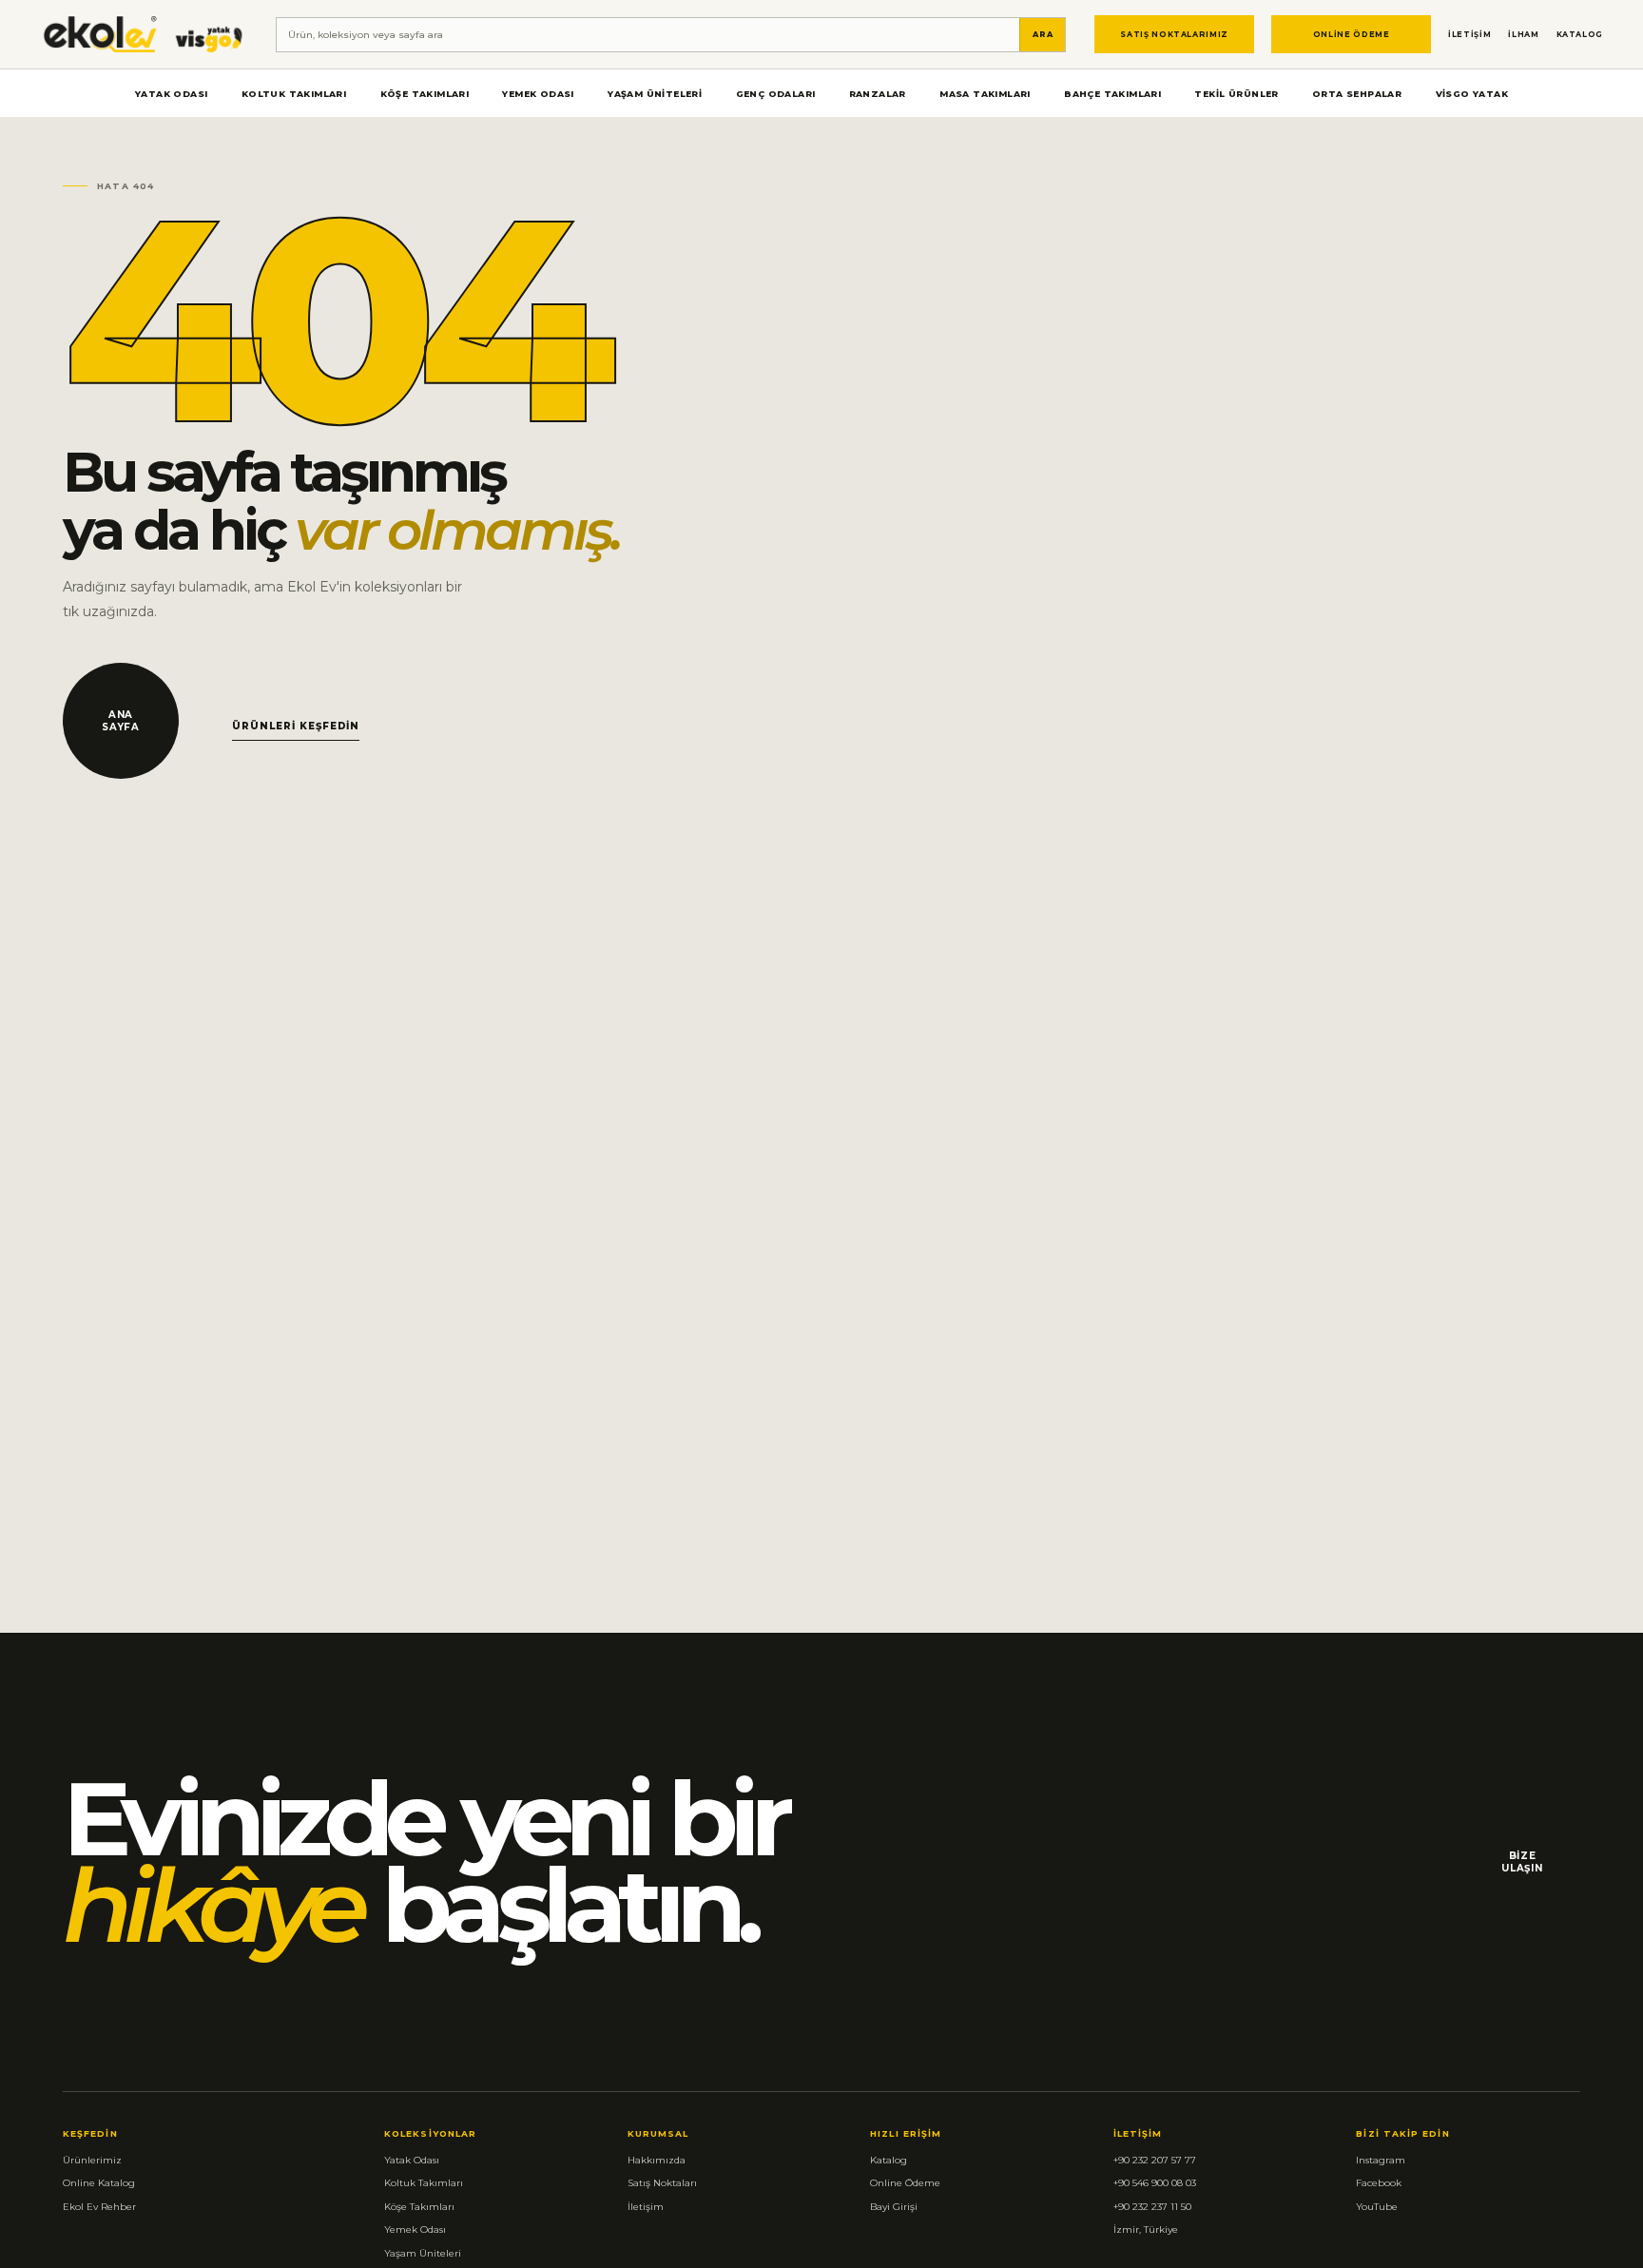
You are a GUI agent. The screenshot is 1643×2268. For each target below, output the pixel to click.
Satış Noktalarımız (1174, 34)
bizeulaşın (1522, 1862)
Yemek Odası (538, 94)
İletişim (1469, 34)
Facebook (1379, 2183)
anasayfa (121, 721)
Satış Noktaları (662, 2183)
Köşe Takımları (425, 94)
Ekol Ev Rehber (99, 2207)
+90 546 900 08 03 (1155, 2183)
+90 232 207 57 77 (1155, 2160)
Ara (1043, 34)
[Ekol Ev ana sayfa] (144, 34)
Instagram (1381, 2160)
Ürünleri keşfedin (296, 726)
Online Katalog (99, 2183)
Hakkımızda (657, 2160)
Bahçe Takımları (1112, 94)
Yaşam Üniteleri (655, 94)
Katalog (1580, 34)
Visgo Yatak (1472, 94)
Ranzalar (878, 94)
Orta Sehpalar (1357, 94)
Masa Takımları (985, 94)
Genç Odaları (776, 94)
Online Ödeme (1352, 34)
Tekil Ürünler (1236, 94)
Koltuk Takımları (294, 94)
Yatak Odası (171, 94)
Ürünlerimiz (92, 2160)
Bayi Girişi (894, 2207)
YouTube (1377, 2207)
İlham (1523, 34)
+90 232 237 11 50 (1152, 2207)
